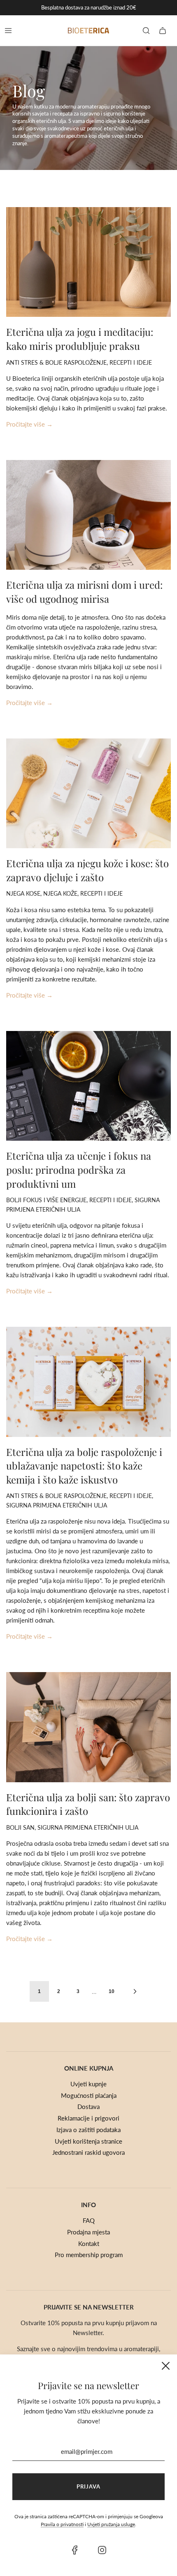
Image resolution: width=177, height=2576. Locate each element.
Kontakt (89, 2243)
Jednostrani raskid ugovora (88, 2152)
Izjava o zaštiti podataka (88, 2130)
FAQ (89, 2220)
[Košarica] (163, 31)
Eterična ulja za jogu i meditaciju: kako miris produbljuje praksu (80, 339)
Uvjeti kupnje (88, 2084)
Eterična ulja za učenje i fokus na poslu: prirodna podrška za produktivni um (79, 1169)
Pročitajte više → (29, 424)
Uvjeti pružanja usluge (111, 2524)
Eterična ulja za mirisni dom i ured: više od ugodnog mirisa (84, 592)
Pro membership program (89, 2255)
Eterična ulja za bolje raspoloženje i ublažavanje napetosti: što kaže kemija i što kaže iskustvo (84, 1466)
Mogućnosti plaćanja (89, 2095)
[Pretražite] (146, 31)
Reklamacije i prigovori (88, 2118)
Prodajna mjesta (88, 2232)
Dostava (88, 2107)
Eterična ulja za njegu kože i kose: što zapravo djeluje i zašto (87, 870)
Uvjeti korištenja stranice (88, 2141)
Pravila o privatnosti (62, 2524)
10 (112, 1991)
